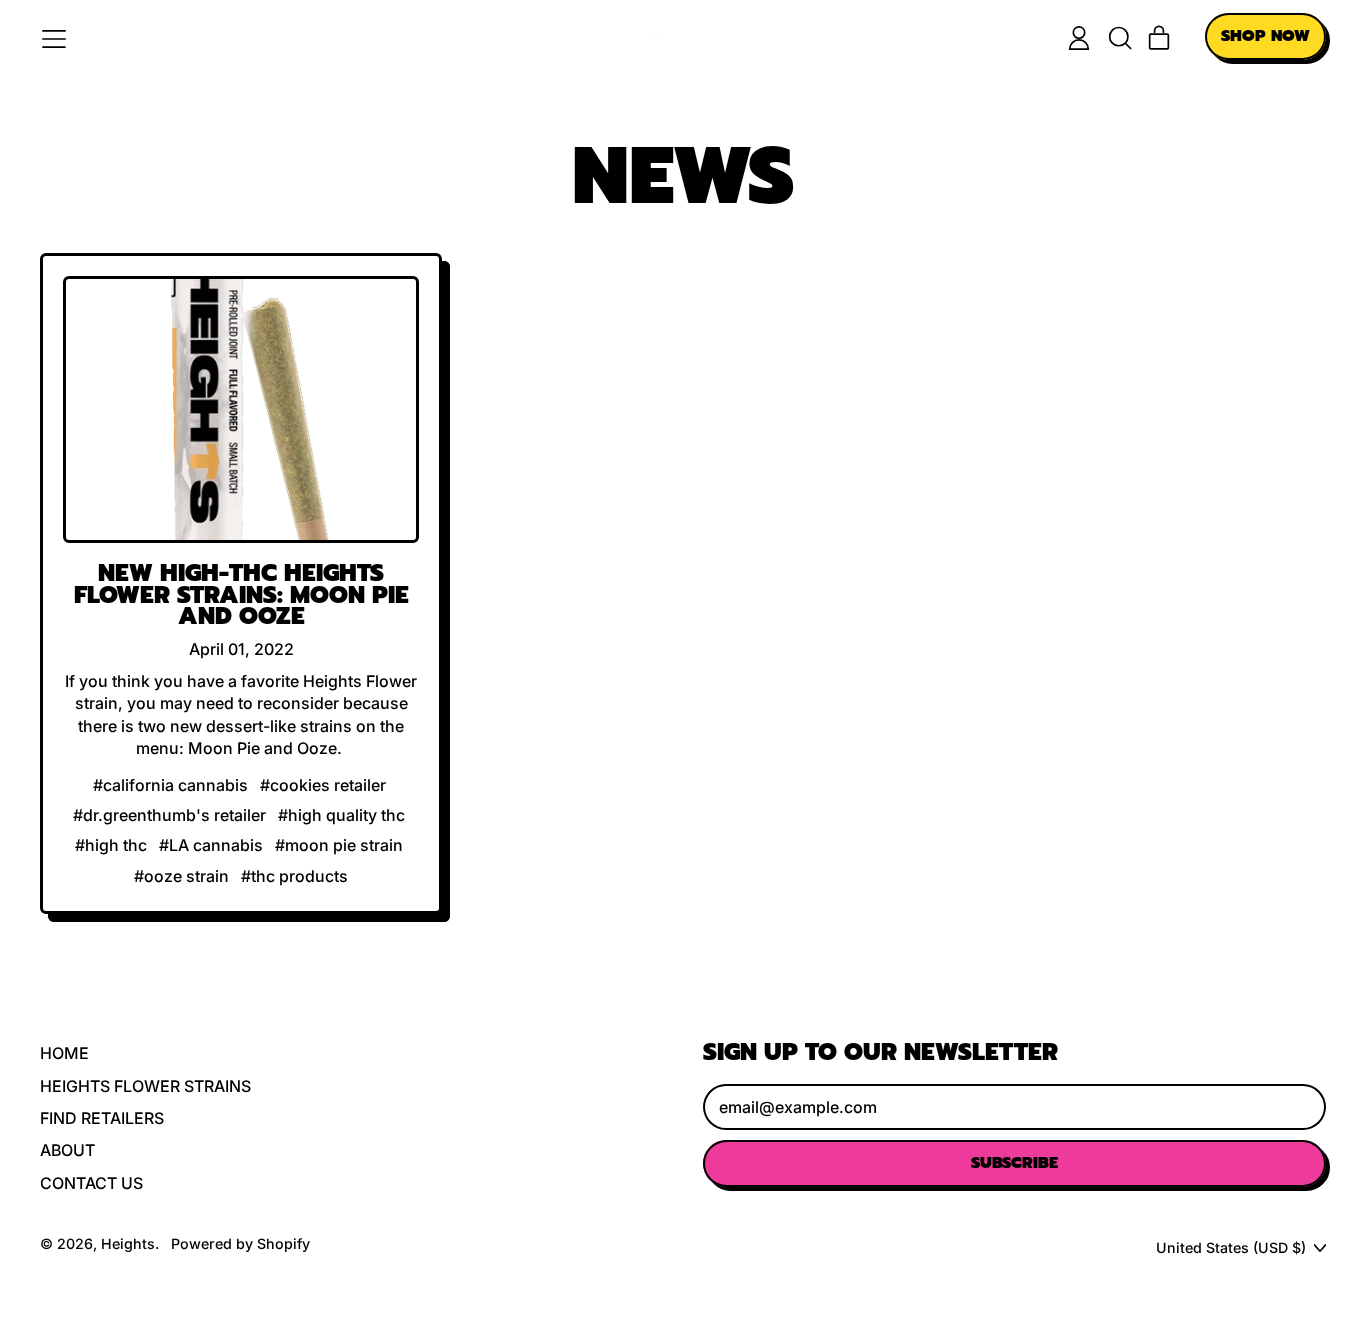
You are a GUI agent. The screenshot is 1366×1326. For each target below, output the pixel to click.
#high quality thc (341, 815)
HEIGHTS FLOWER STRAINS (145, 1086)
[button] (1119, 38)
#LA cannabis (211, 845)
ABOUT (67, 1150)
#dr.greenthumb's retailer (169, 815)
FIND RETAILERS (102, 1118)
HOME (64, 1053)
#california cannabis (170, 785)
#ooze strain (181, 876)
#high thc (111, 845)
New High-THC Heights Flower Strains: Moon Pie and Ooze (241, 594)
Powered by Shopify (240, 1243)
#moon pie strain (339, 845)
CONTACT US (91, 1183)
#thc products (294, 876)
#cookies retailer (323, 785)
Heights (128, 1243)
